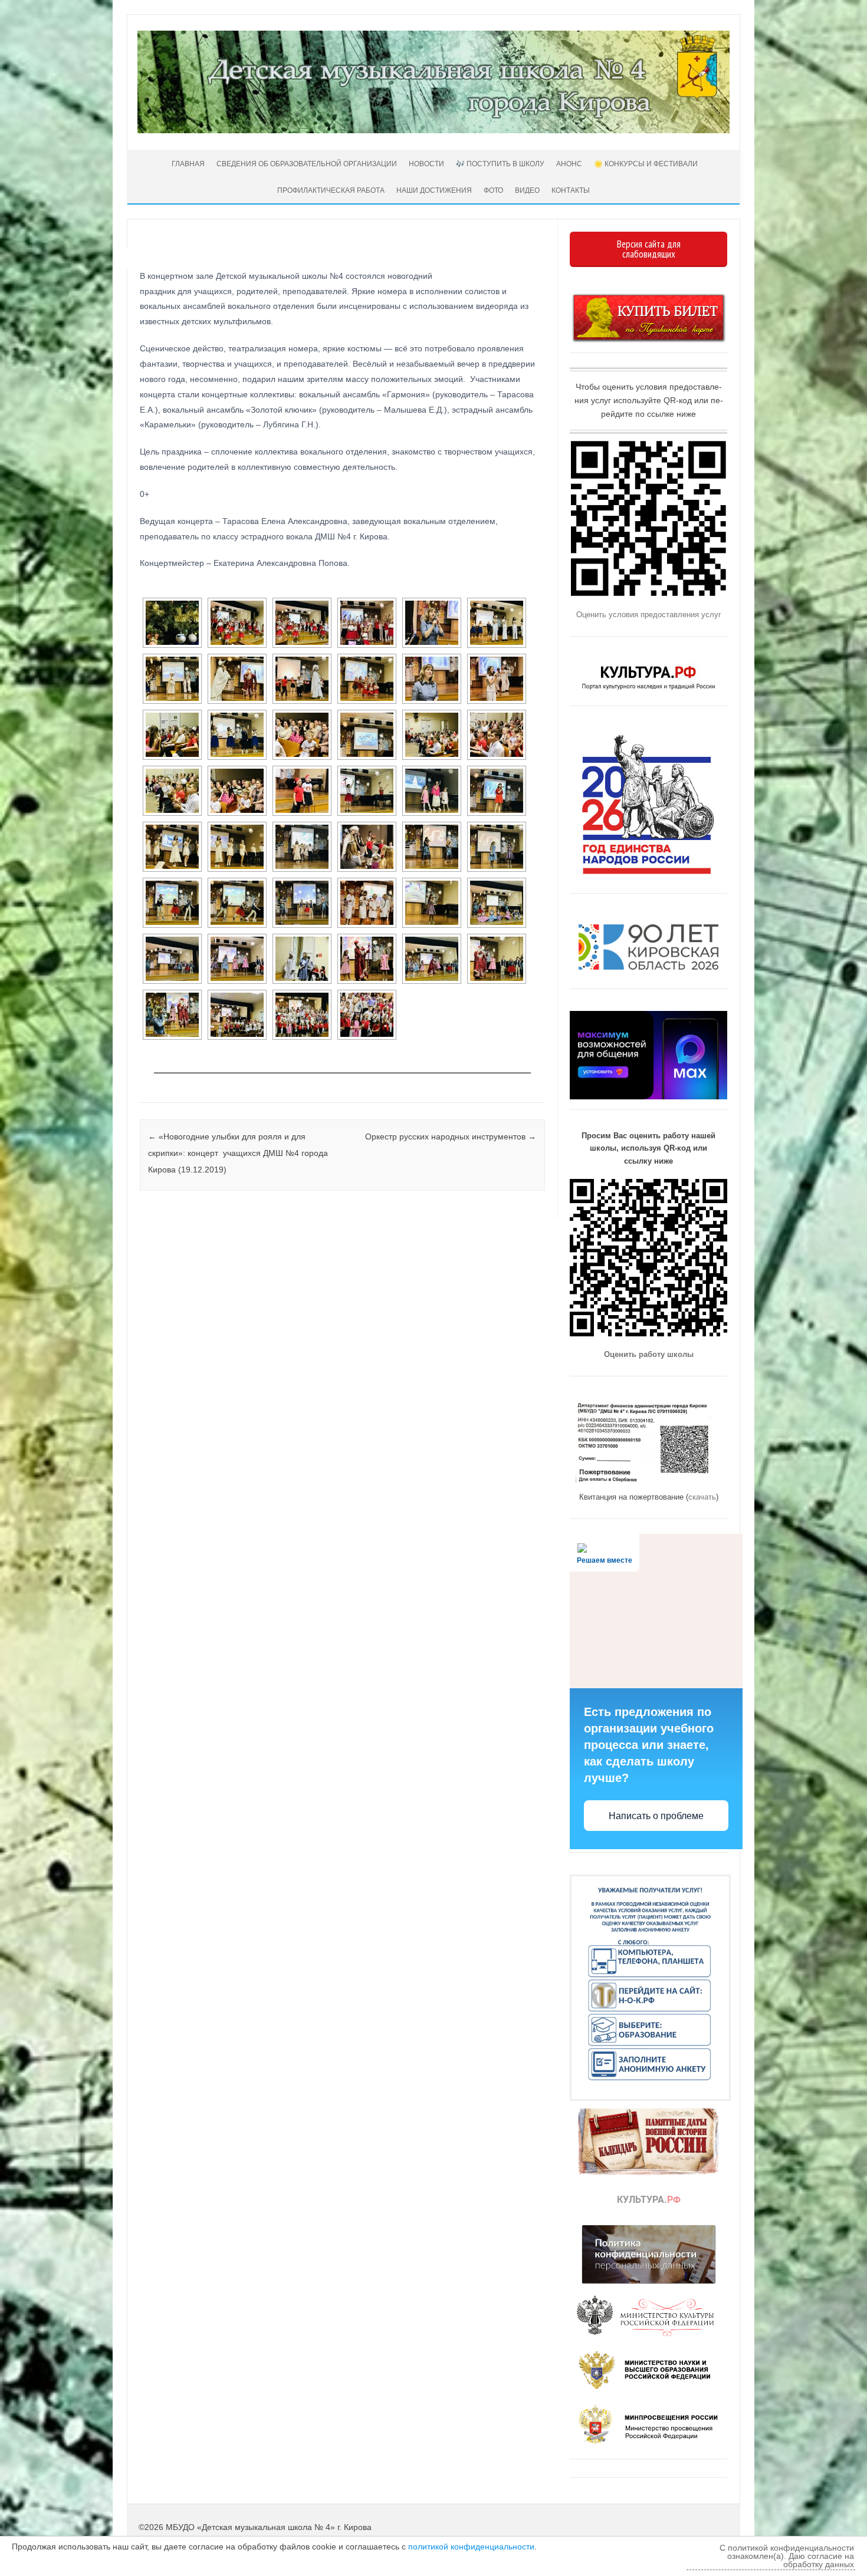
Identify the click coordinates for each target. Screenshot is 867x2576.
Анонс (569, 164)
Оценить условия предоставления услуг (649, 615)
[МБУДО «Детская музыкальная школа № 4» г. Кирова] (433, 130)
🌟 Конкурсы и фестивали (646, 164)
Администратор (184, 255)
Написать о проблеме (656, 1816)
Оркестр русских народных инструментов (451, 1137)
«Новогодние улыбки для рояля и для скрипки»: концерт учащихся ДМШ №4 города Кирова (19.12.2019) (239, 1153)
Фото (493, 190)
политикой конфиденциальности (471, 2547)
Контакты (571, 190)
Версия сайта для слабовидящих (649, 249)
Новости (426, 164)
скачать (702, 1497)
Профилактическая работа (331, 190)
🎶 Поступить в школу (500, 164)
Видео (527, 190)
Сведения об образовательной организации (307, 164)
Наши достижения (434, 190)
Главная (187, 164)
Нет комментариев (487, 269)
